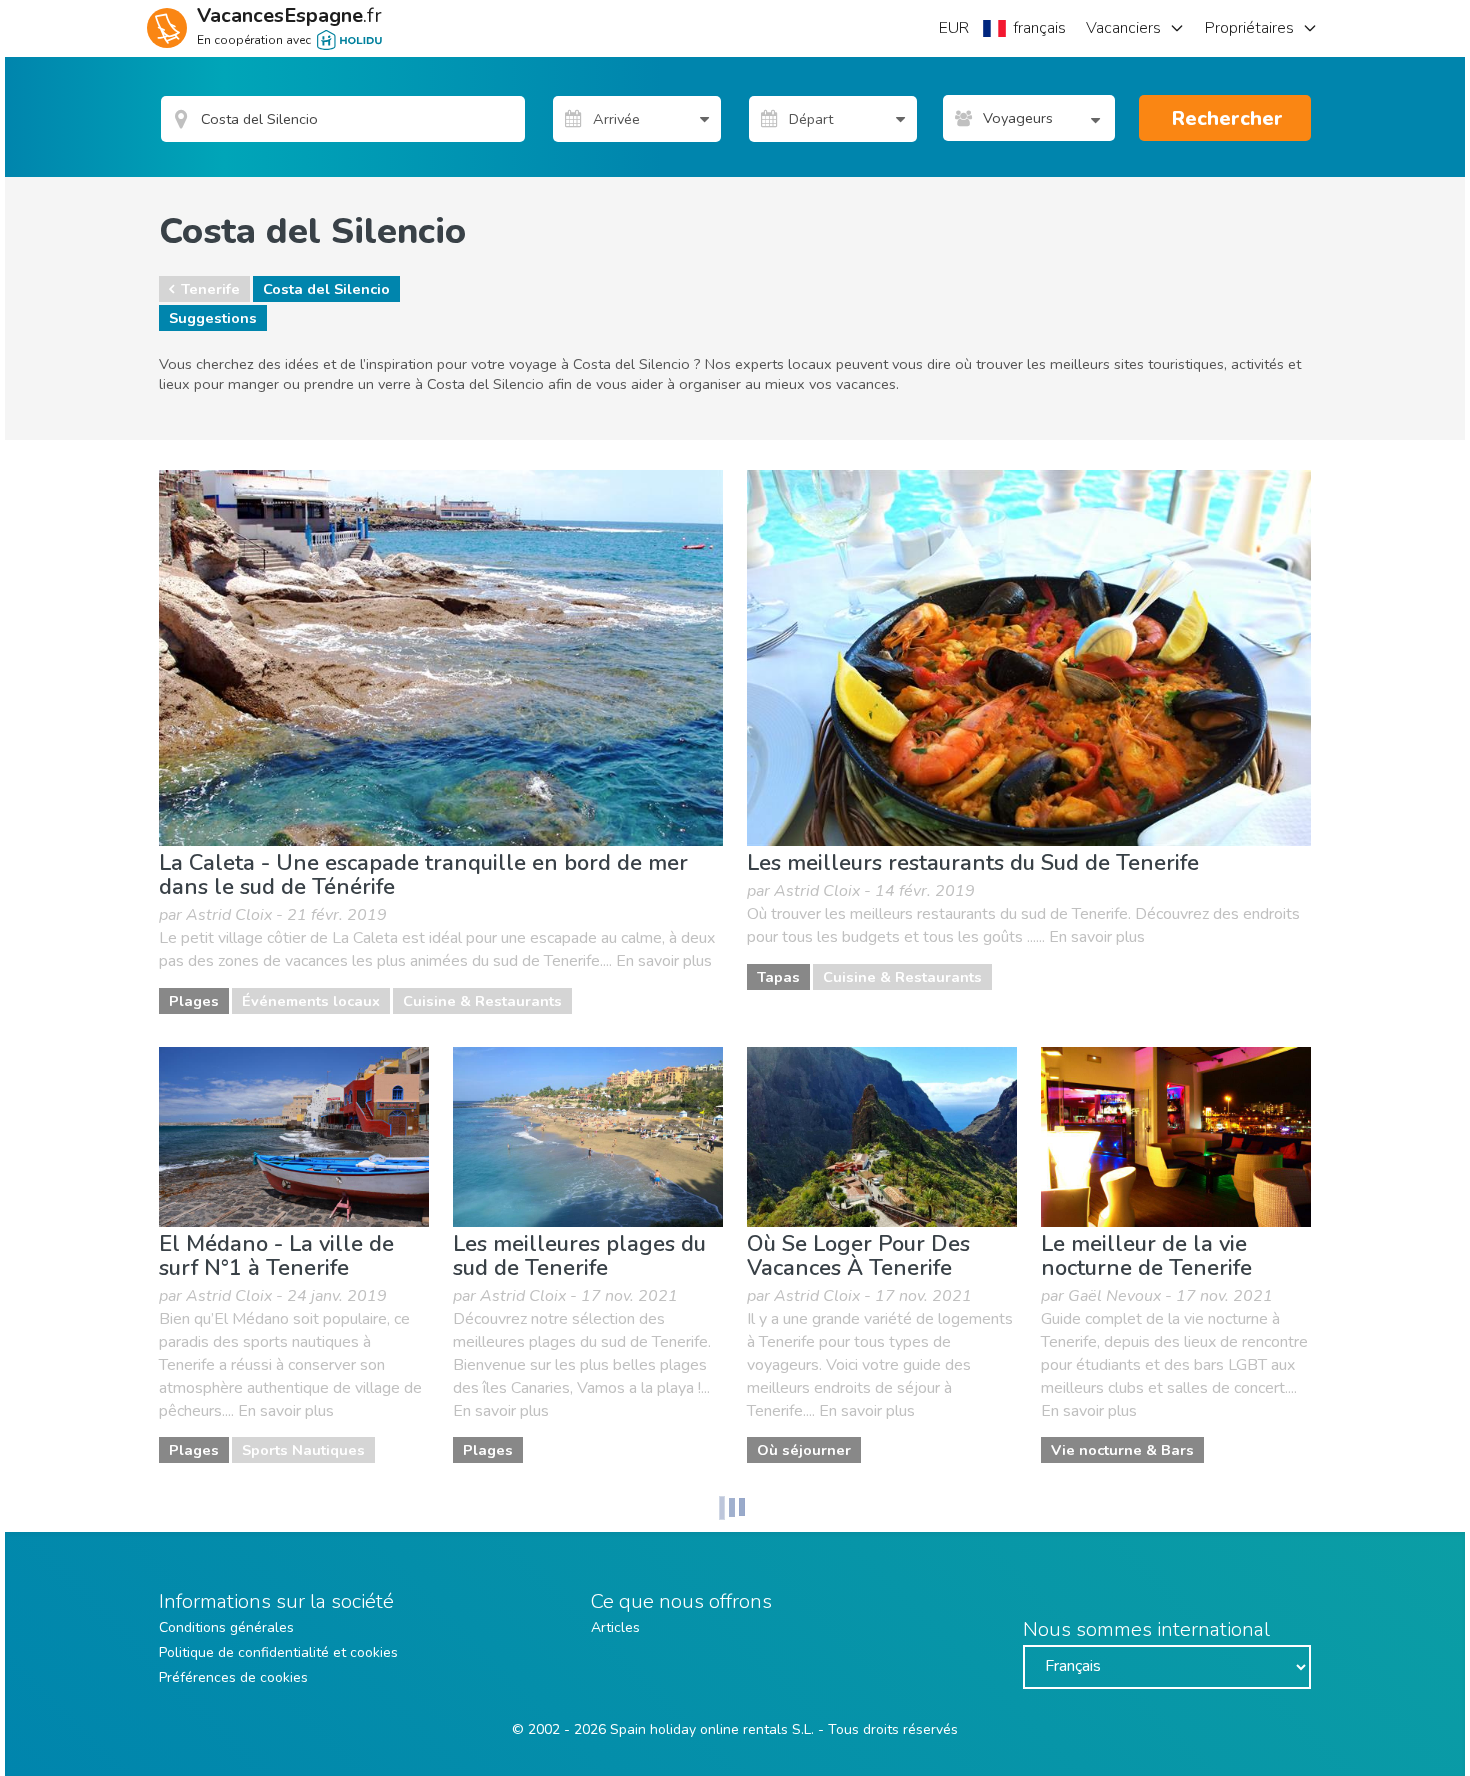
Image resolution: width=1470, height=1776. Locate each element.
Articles (615, 1627)
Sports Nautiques (303, 1450)
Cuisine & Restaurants (482, 1001)
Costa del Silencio (326, 289)
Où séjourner (804, 1450)
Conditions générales (226, 1627)
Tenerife (210, 289)
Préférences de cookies (233, 1677)
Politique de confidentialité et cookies (278, 1652)
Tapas (778, 977)
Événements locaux (311, 1001)
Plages (194, 1001)
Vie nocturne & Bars (1122, 1450)
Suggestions (213, 318)
